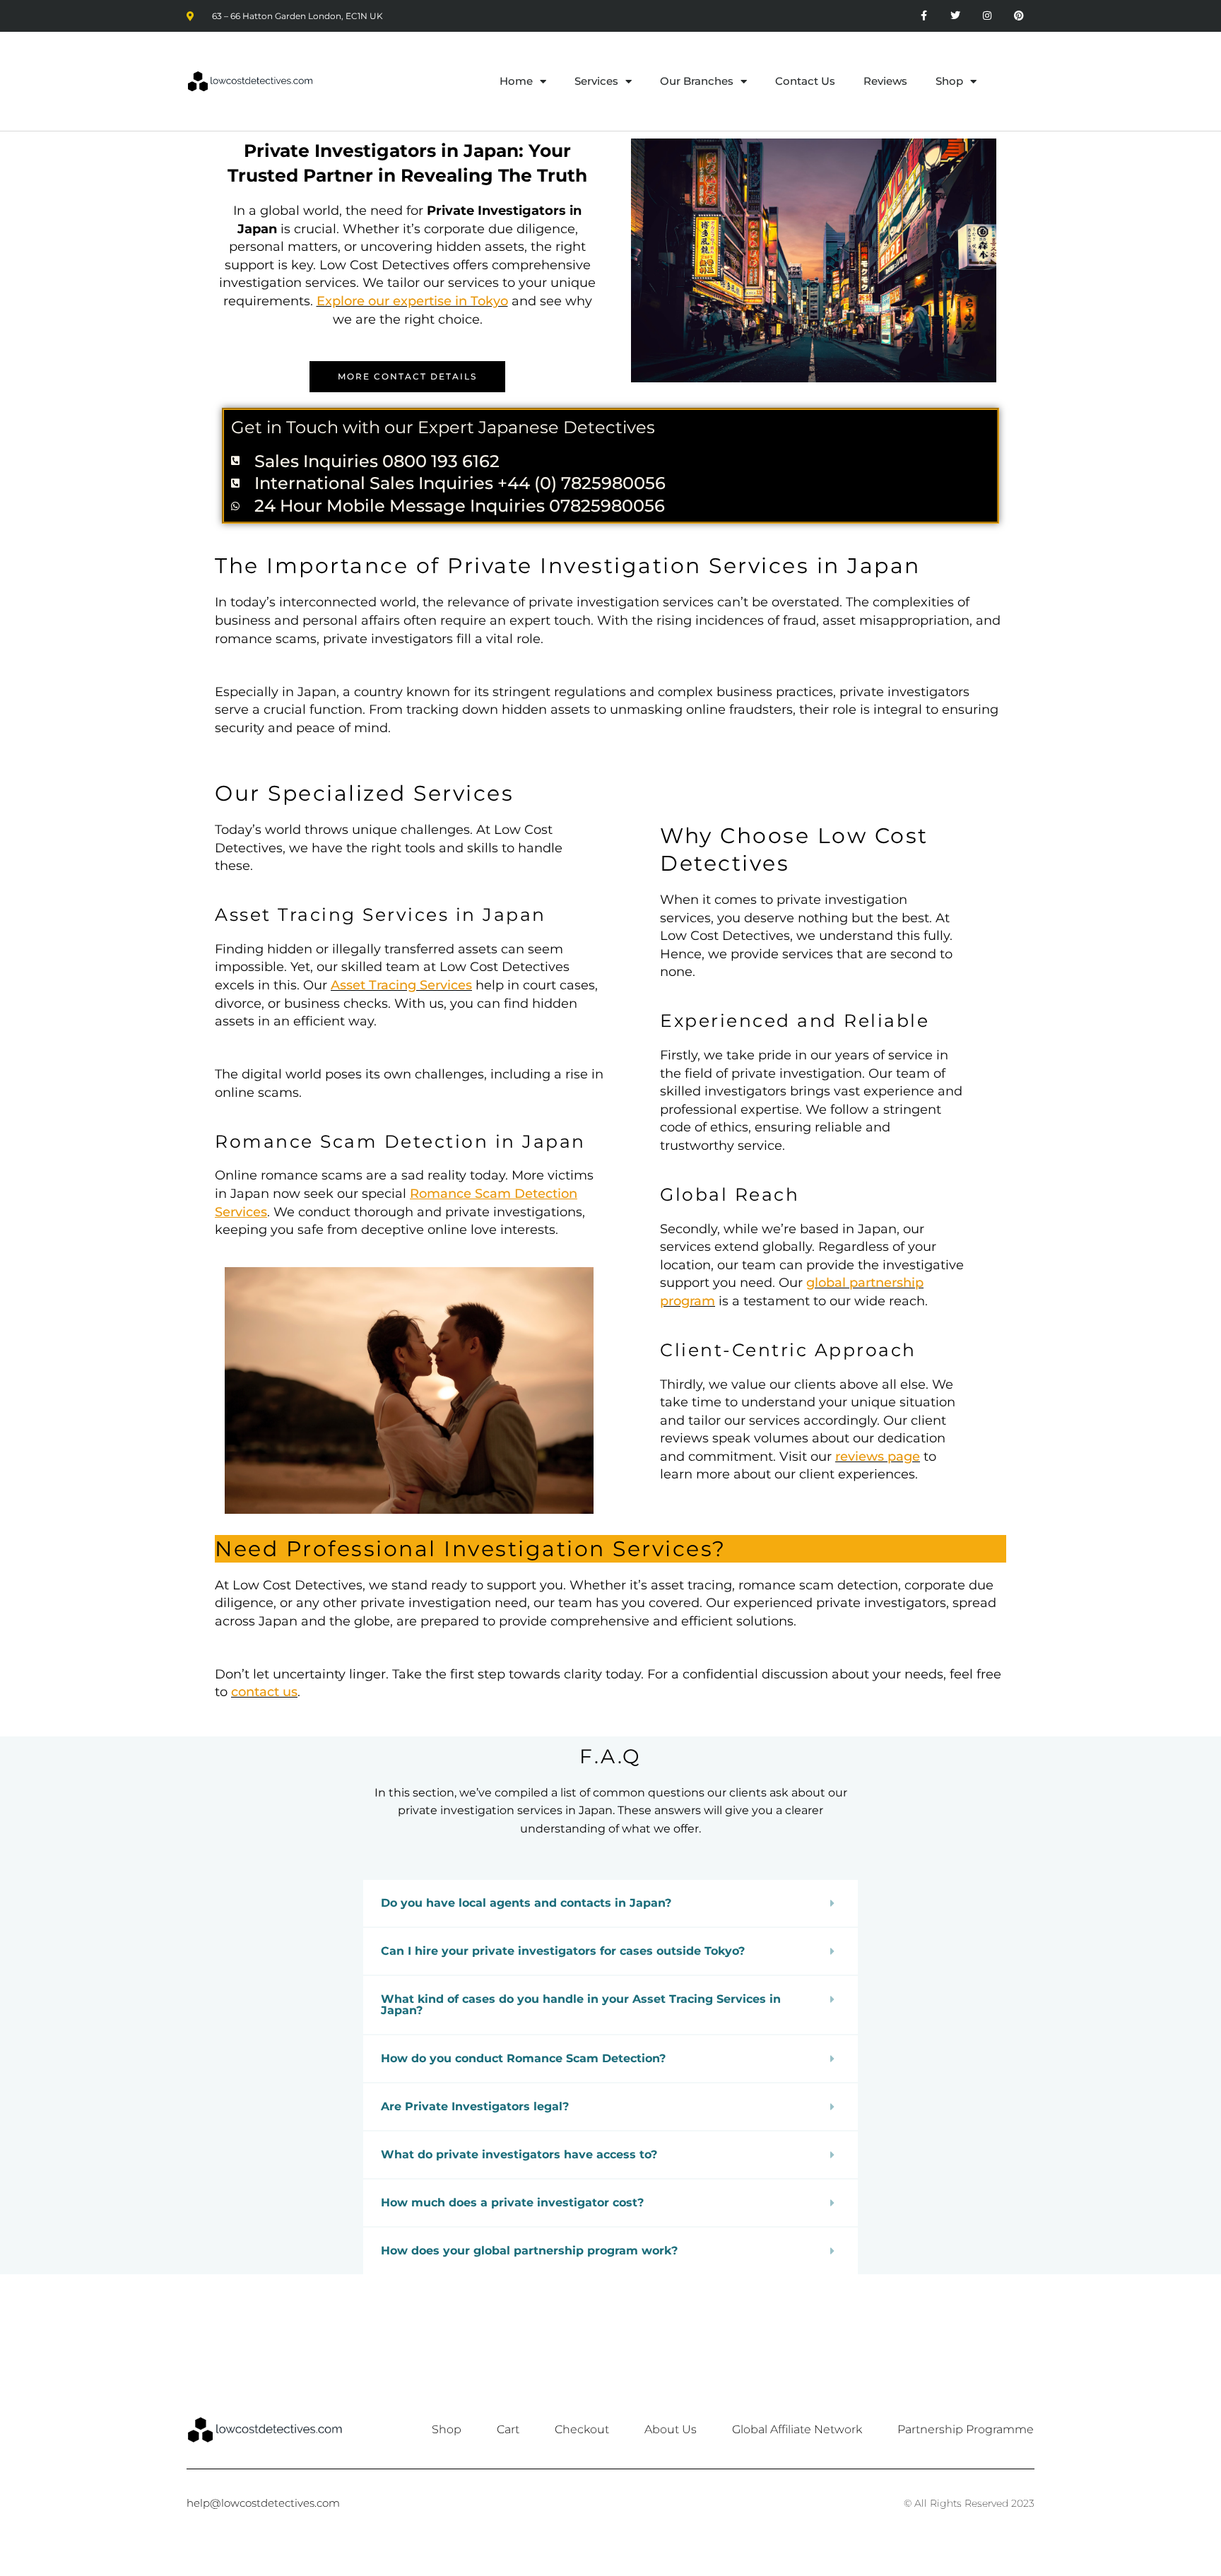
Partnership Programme (966, 2429)
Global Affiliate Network (797, 2429)
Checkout (582, 2429)
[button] (610, 1903)
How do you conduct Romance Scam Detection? (523, 2058)
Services (596, 81)
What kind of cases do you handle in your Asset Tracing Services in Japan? (581, 2005)
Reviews (885, 81)
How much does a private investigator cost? (512, 2202)
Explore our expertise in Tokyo (412, 301)
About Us (671, 2429)
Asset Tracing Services (401, 985)
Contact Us (805, 81)
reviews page (878, 1457)
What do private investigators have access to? (519, 2154)
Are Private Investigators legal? (475, 2106)
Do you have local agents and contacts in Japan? (526, 1903)
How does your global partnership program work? (529, 2251)
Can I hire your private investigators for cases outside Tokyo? (563, 1951)
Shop (949, 81)
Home (516, 81)
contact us (264, 1692)
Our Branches (697, 81)
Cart (508, 2429)
